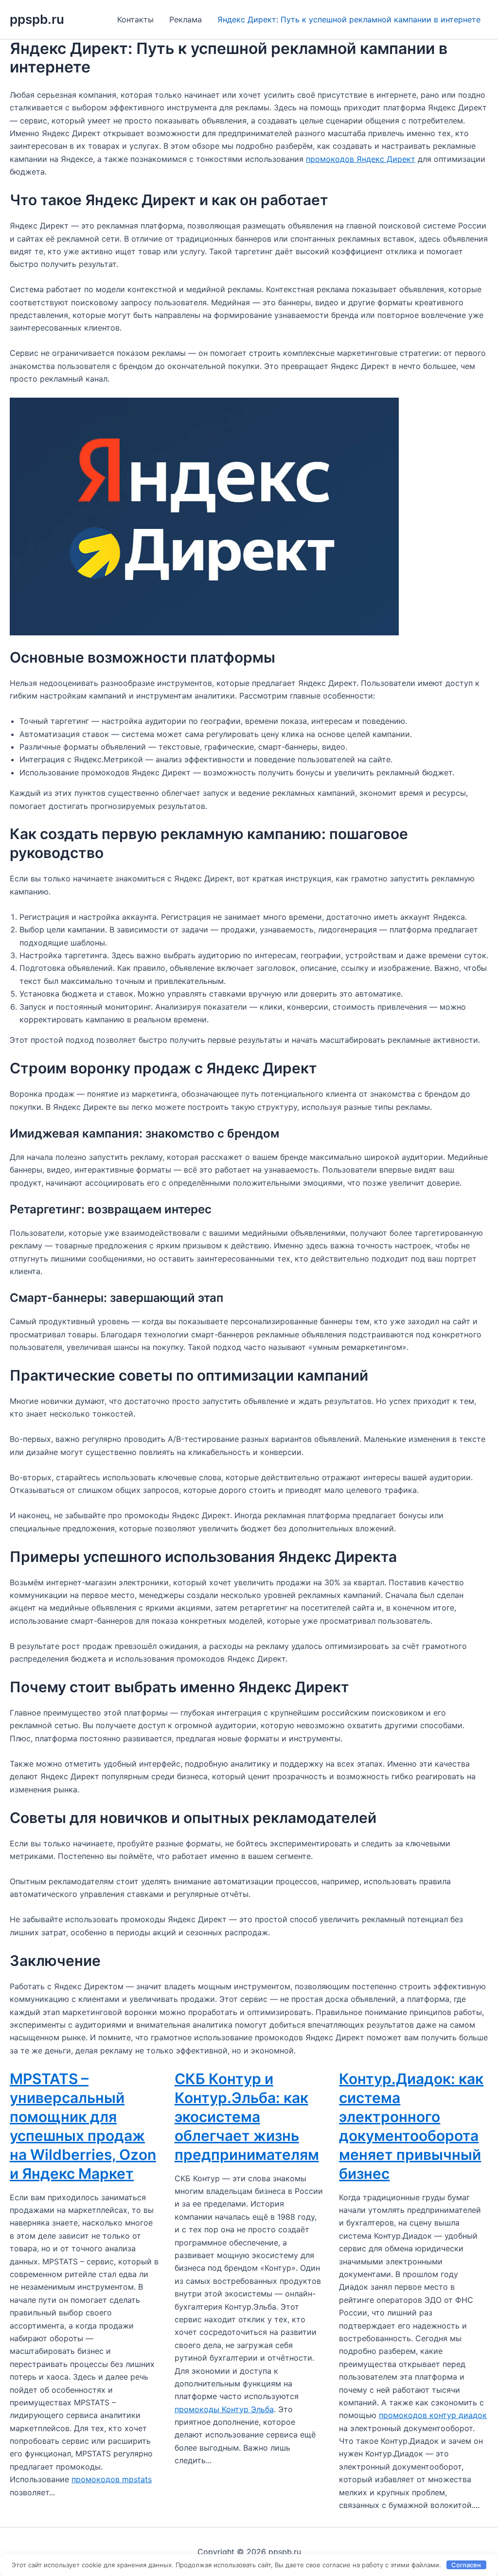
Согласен (466, 2565)
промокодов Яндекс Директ (361, 159)
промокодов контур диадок (433, 2415)
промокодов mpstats (112, 2479)
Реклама (186, 19)
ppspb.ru (37, 19)
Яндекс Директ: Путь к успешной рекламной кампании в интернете (349, 19)
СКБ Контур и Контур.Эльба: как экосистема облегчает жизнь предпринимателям (247, 2117)
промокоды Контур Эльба (224, 2409)
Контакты (135, 19)
